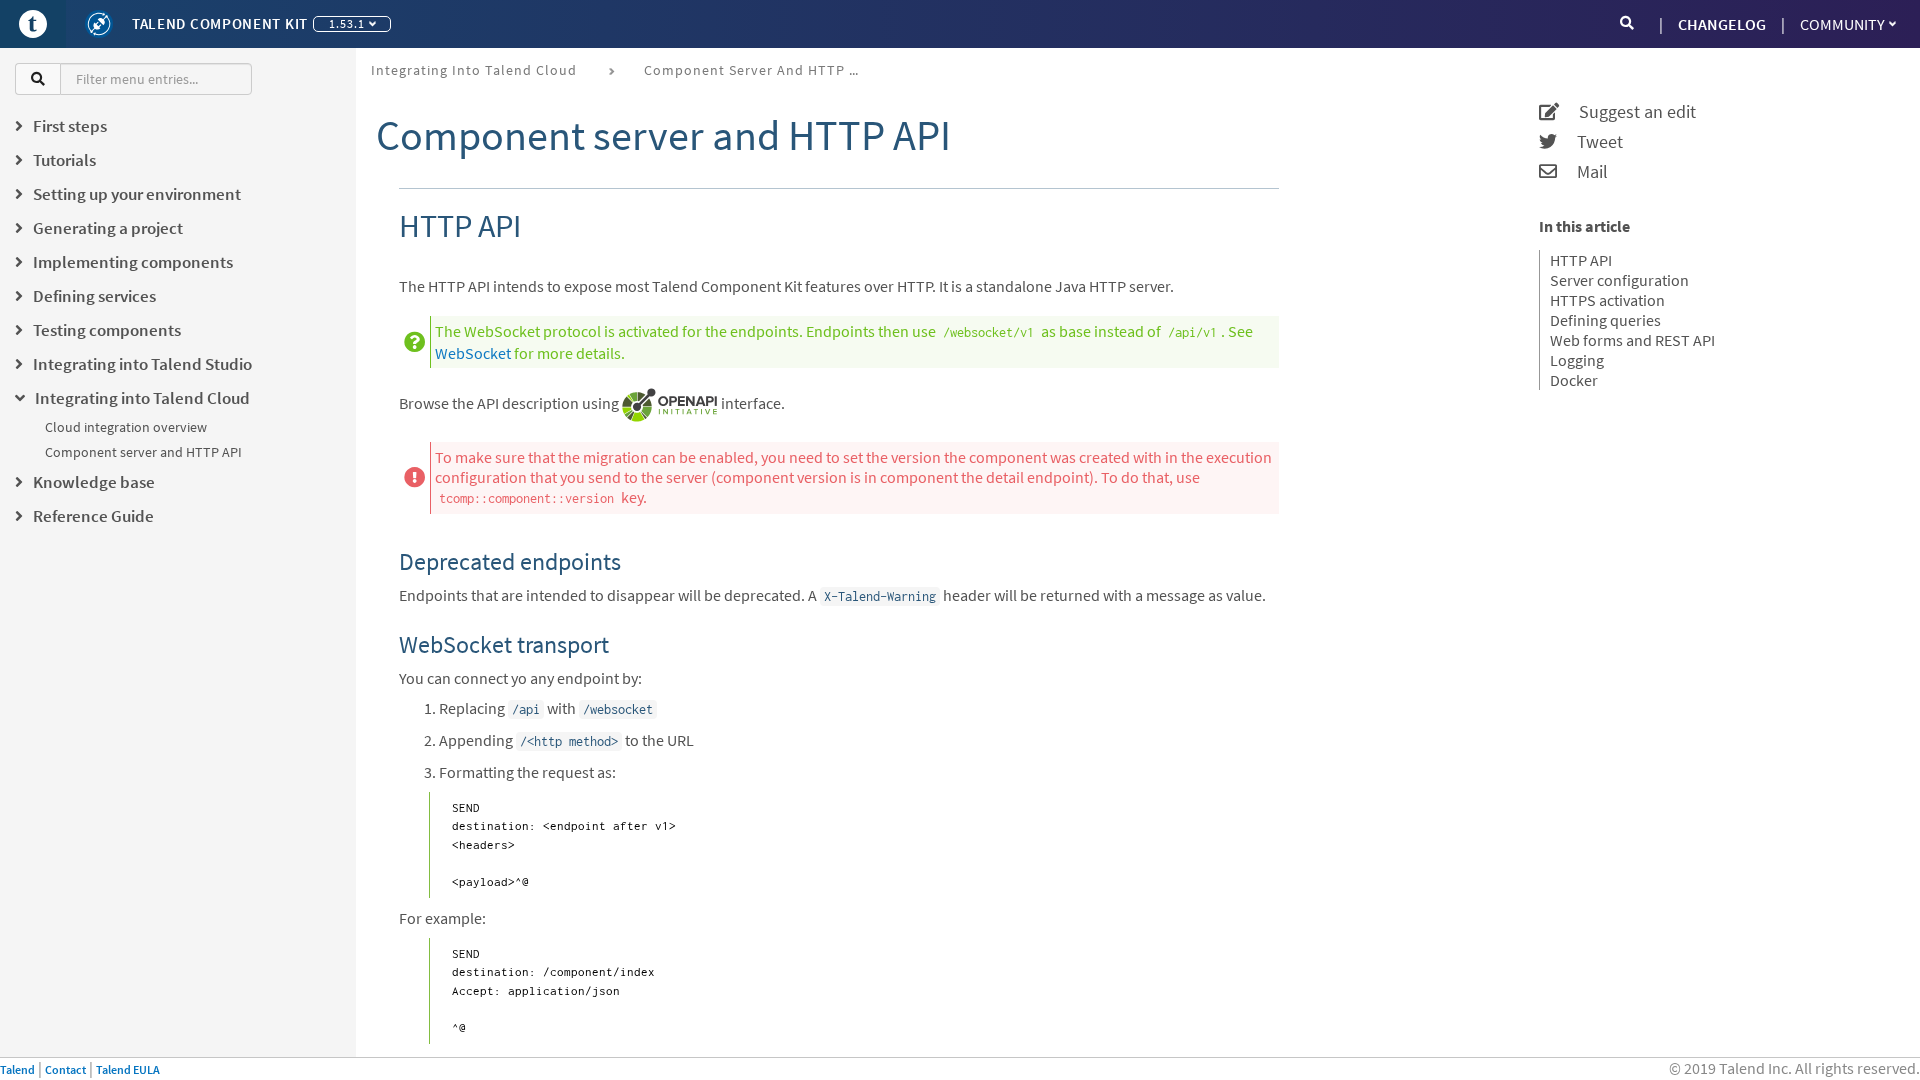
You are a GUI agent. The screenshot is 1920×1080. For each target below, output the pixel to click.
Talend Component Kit (220, 23)
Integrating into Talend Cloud (474, 70)
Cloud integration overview (126, 427)
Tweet (1590, 142)
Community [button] (1842, 24)
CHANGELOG (1722, 24)
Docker (1574, 380)
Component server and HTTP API (143, 452)
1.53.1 (347, 23)
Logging (1577, 360)
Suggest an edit (1627, 112)
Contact (65, 1069)
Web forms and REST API (1632, 340)
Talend (17, 1069)
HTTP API (1581, 260)
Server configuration (1619, 280)
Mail (1582, 172)
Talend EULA (128, 1069)
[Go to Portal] (33, 24)
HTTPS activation (1607, 300)
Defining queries (1605, 320)
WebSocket (473, 353)
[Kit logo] (99, 24)
